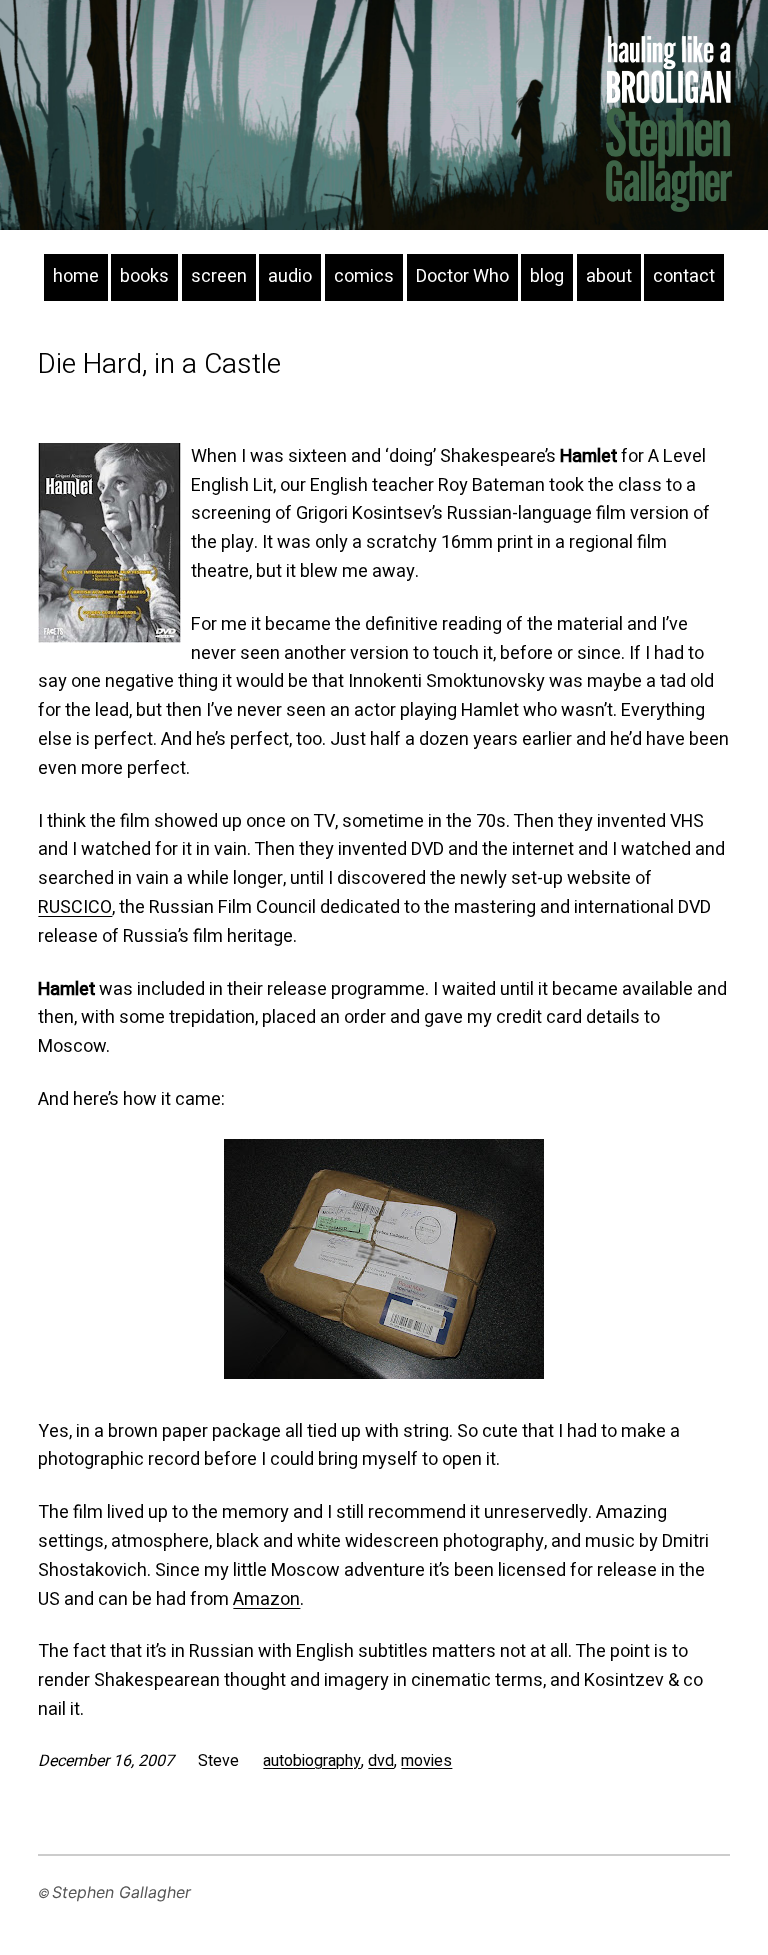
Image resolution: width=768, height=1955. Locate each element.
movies (426, 1761)
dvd (381, 1761)
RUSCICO (75, 907)
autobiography (312, 1761)
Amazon (266, 1599)
